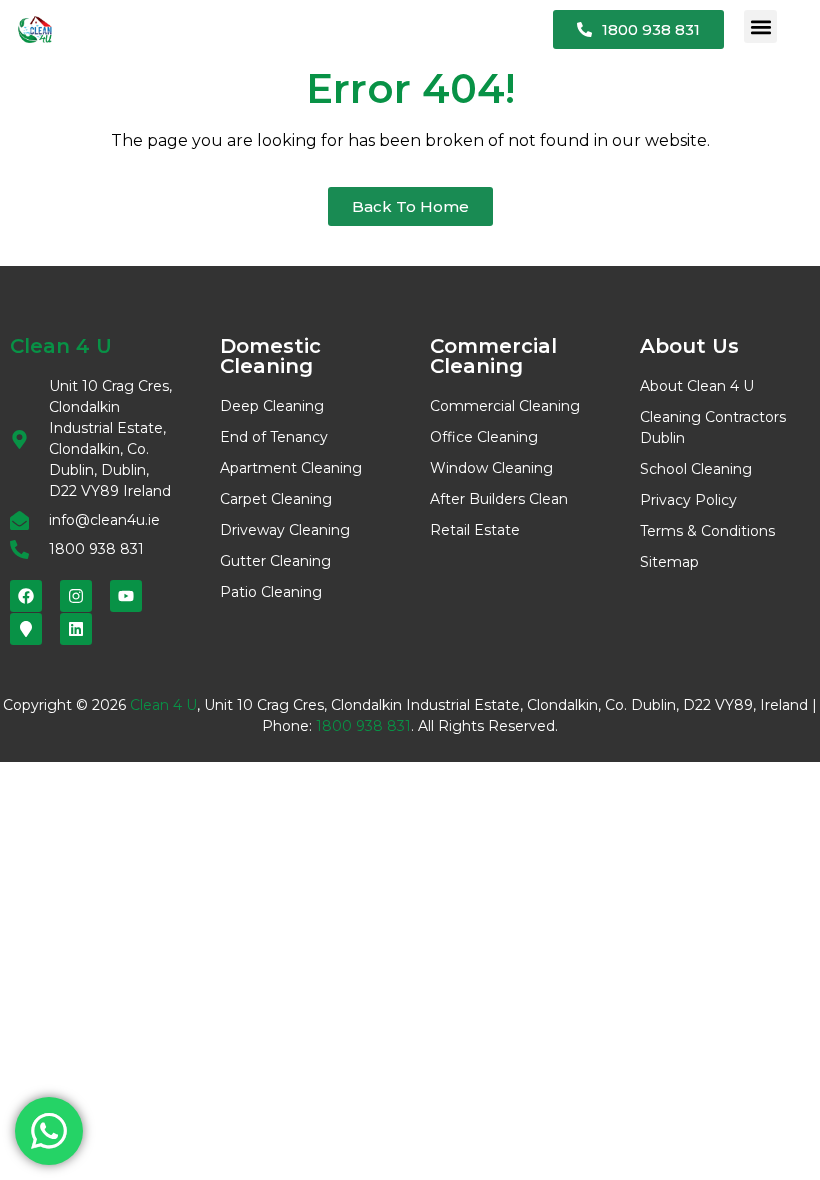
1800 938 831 (363, 726)
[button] (760, 26)
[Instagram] (76, 596)
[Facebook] (26, 596)
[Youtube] (126, 596)
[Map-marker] (26, 629)
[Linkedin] (76, 629)
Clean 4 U (163, 705)
